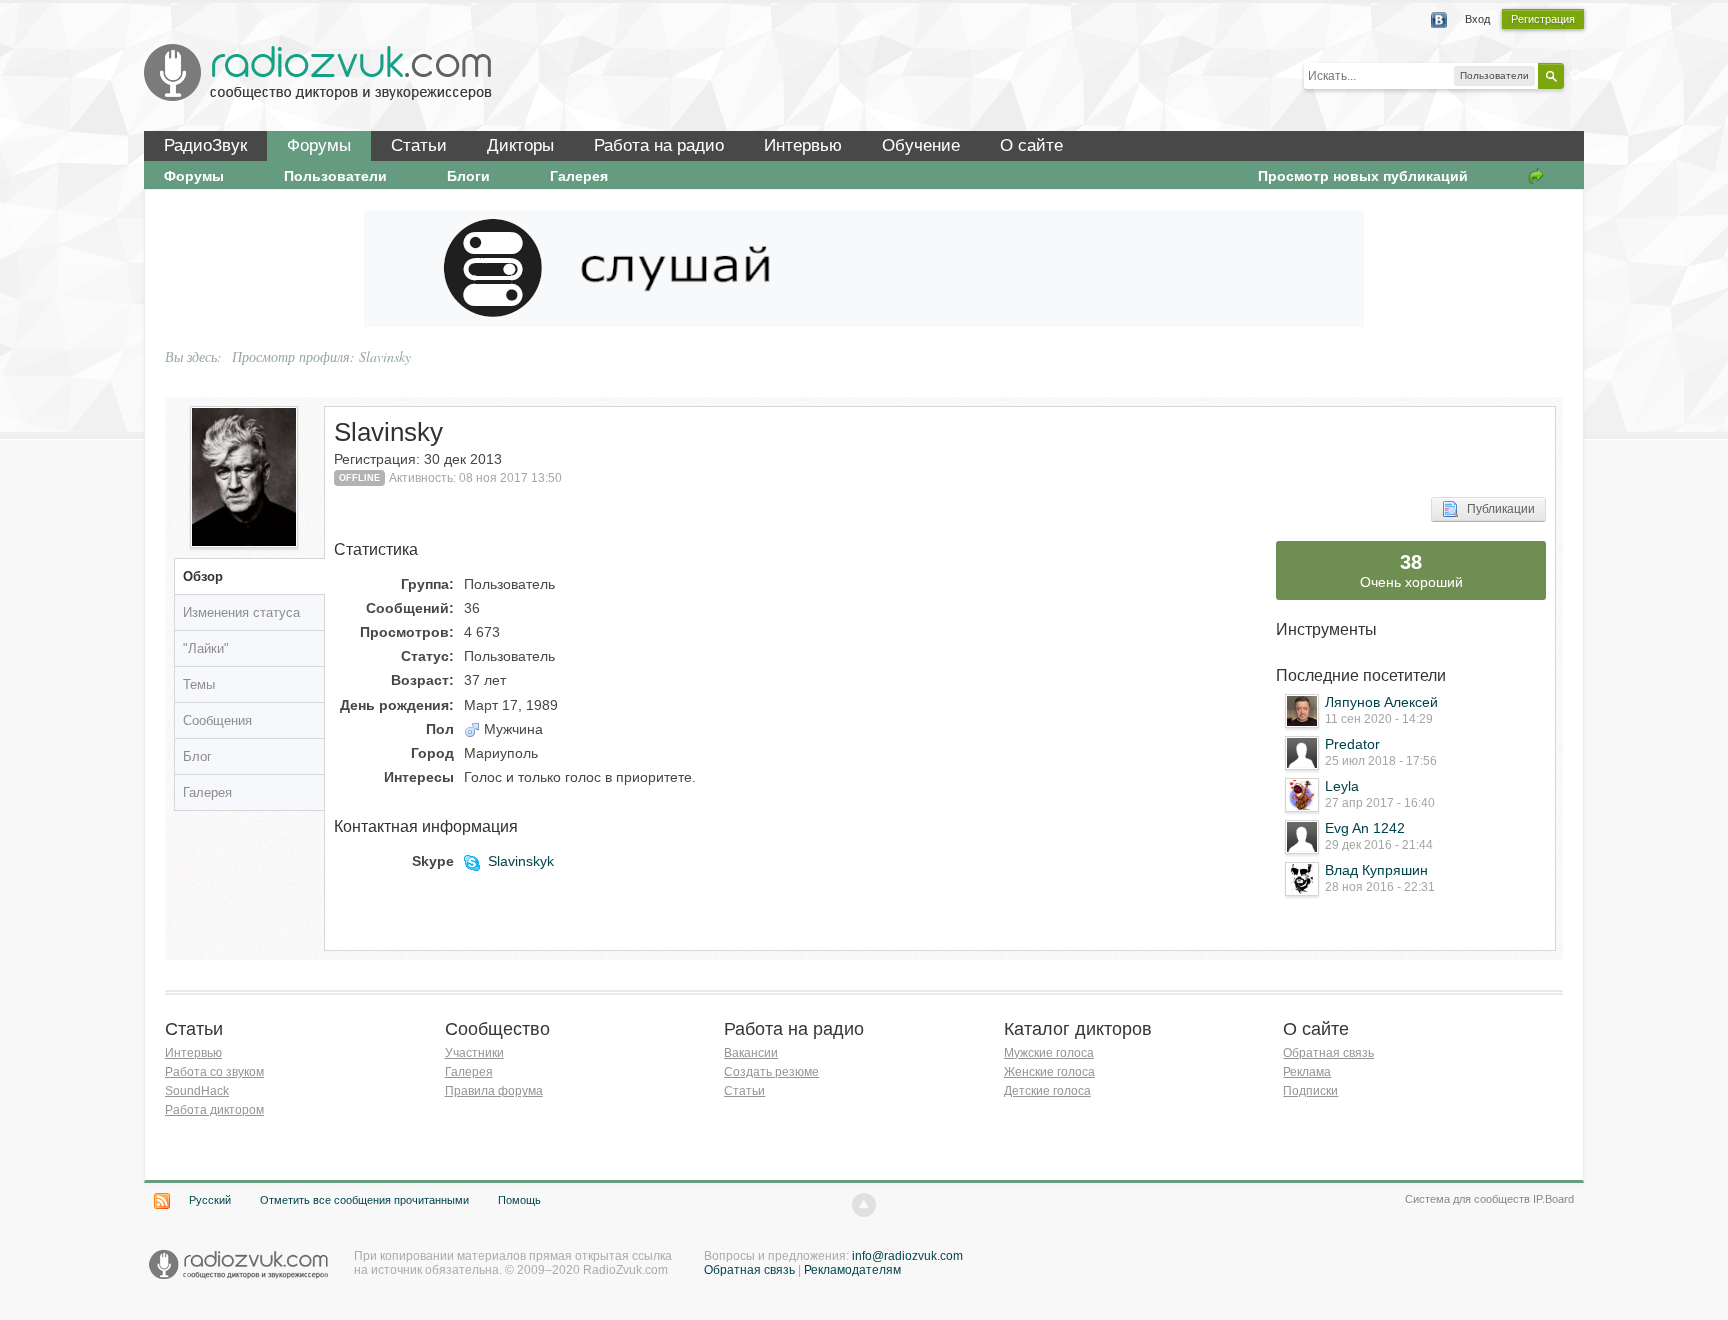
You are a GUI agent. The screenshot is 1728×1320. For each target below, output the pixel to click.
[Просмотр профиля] (1302, 711)
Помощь (519, 1200)
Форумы (319, 145)
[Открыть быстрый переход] (1536, 176)
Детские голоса (1047, 1091)
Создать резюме (771, 1072)
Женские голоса (1049, 1072)
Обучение (921, 145)
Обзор (203, 576)
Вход (1477, 19)
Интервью (803, 145)
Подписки (1310, 1091)
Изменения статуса (241, 612)
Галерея (579, 176)
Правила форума (494, 1091)
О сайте (1031, 145)
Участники (474, 1053)
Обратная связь (1328, 1053)
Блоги (468, 176)
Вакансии (751, 1053)
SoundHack (197, 1091)
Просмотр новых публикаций (1363, 176)
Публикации (1496, 509)
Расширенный (1576, 75)
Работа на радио (659, 145)
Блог (197, 756)
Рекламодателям (852, 1270)
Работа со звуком (214, 1072)
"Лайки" (206, 648)
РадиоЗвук (205, 145)
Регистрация (1543, 19)
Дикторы (520, 145)
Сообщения (217, 720)
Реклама (1307, 1072)
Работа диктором (214, 1110)
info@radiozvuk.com (907, 1256)
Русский (210, 1200)
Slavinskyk (521, 861)
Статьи (419, 145)
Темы (199, 684)
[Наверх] (864, 1205)
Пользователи (335, 176)
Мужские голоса (1049, 1053)
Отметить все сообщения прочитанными (364, 1200)
